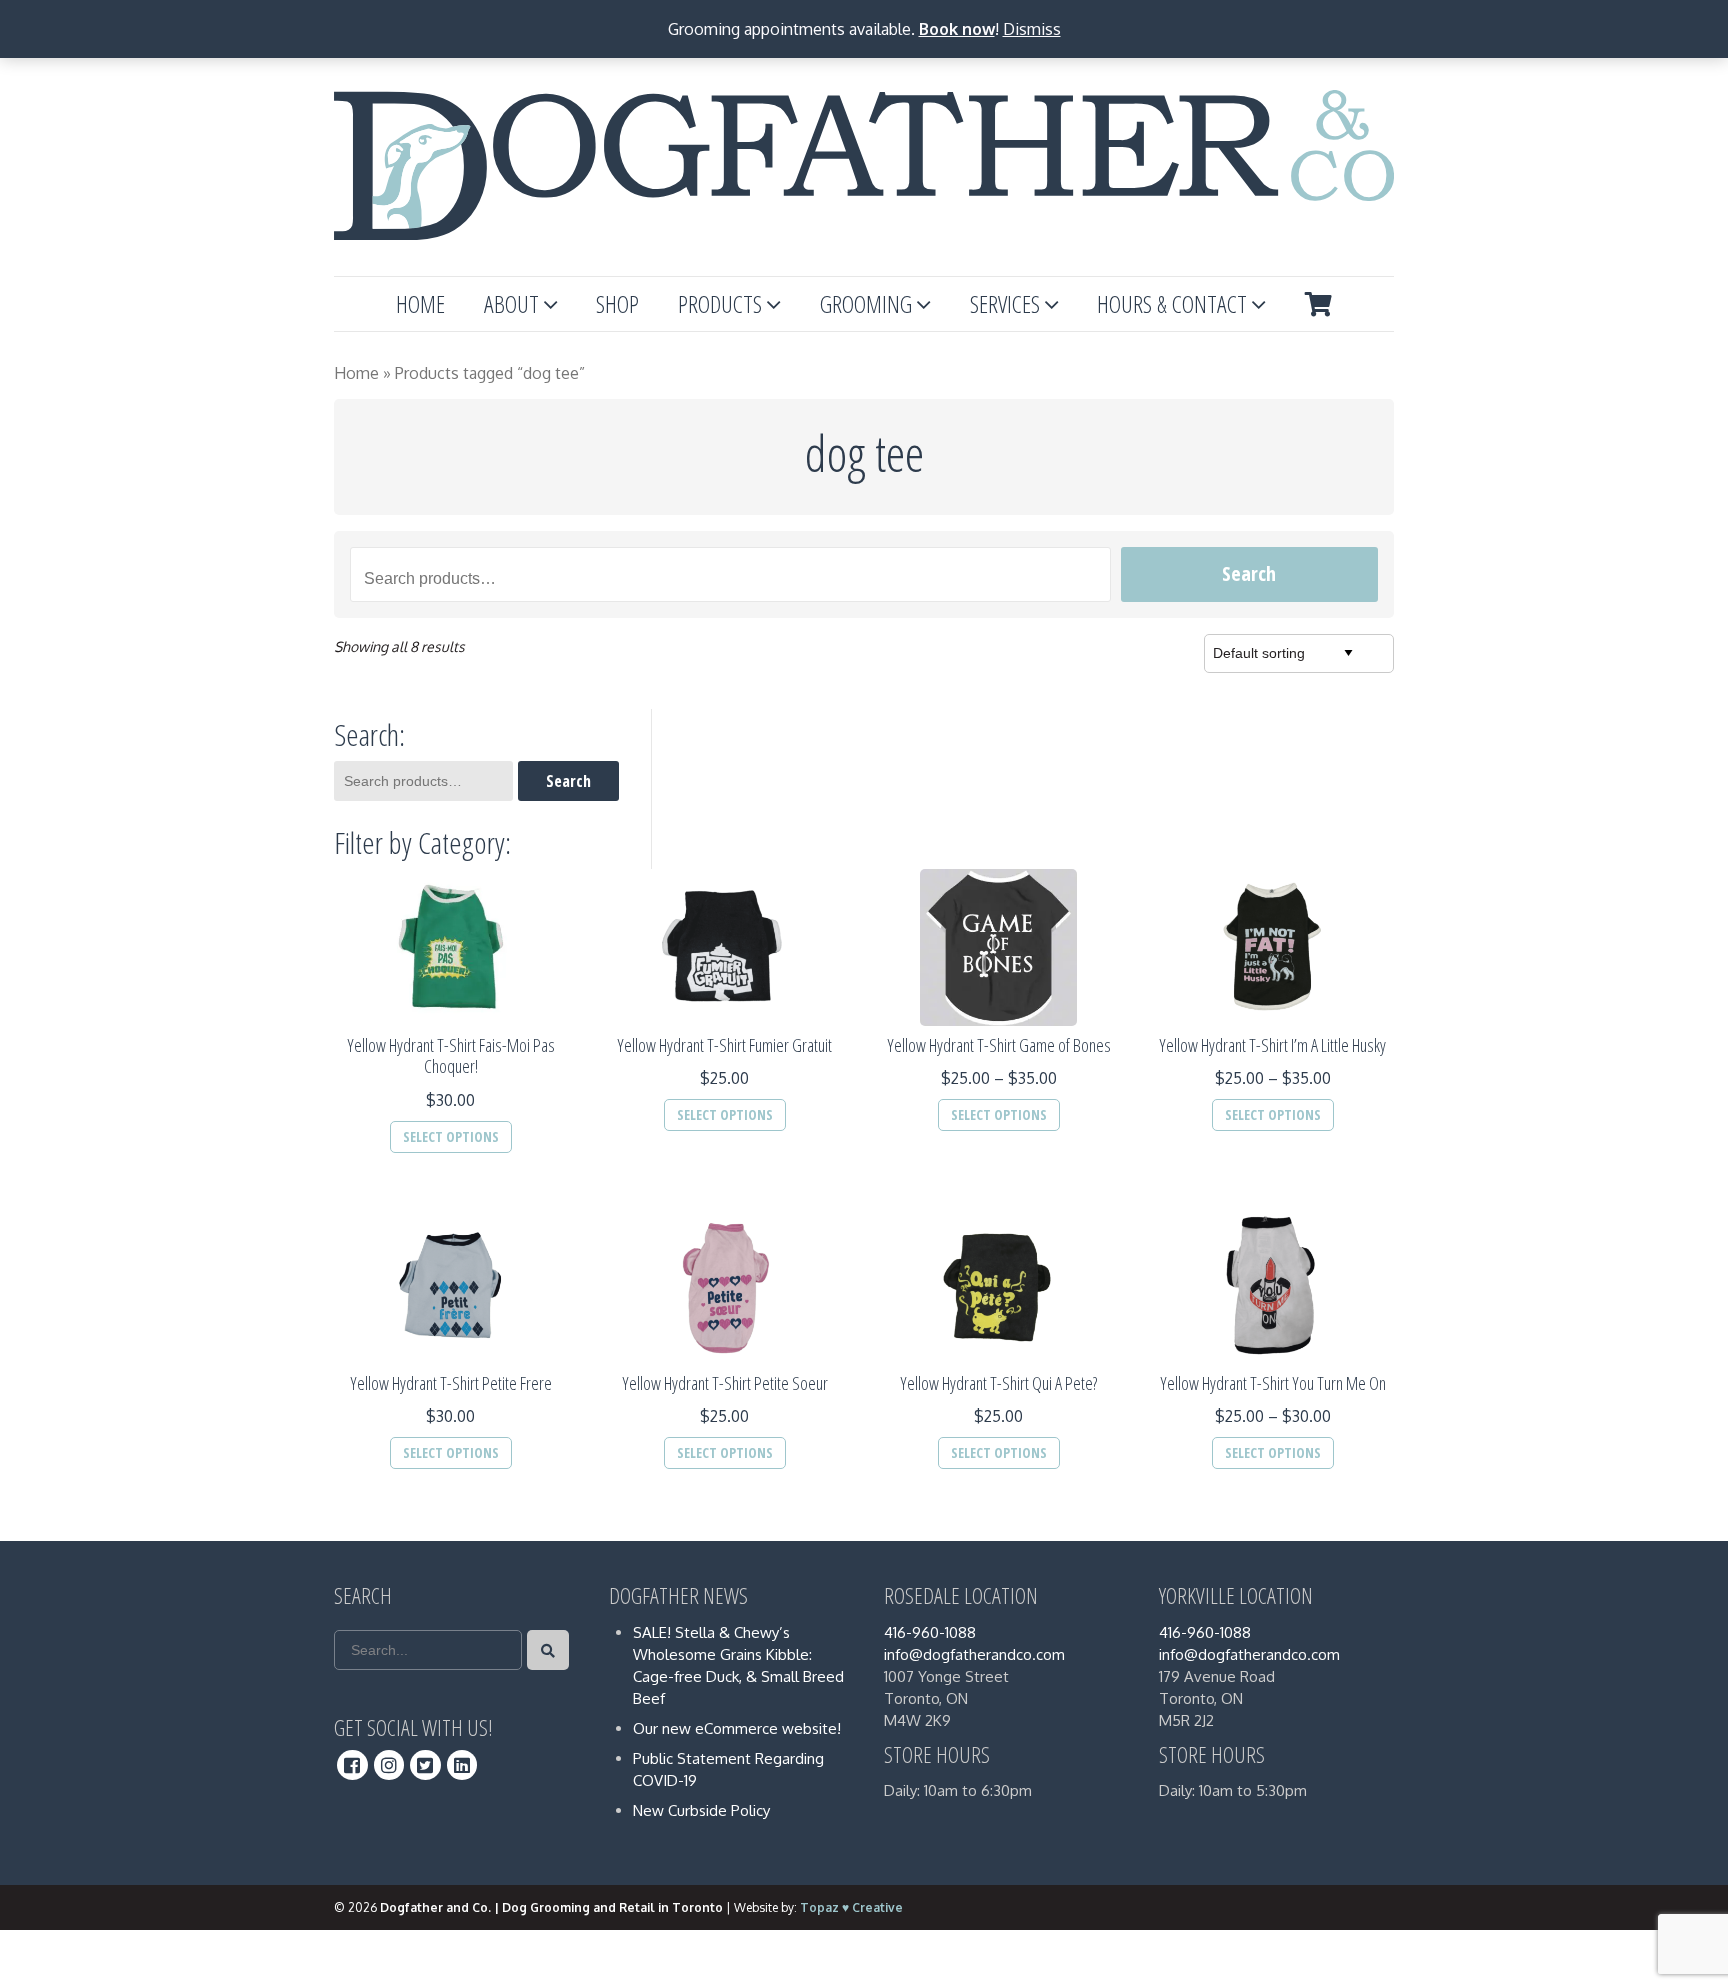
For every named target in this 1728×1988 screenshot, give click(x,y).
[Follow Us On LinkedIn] (462, 1765)
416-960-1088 (930, 1632)
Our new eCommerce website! (737, 1728)
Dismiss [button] (1032, 29)
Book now (957, 29)
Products (720, 303)
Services (1005, 303)
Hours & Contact (1172, 303)
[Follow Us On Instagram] (389, 1765)
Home (420, 303)
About (511, 303)
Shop (617, 303)
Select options (451, 1136)
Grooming (866, 303)
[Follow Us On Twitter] (425, 1765)
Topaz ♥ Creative (851, 1907)
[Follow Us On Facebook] (352, 1765)
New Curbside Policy (701, 1810)
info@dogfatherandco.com (974, 1654)
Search (1249, 573)
